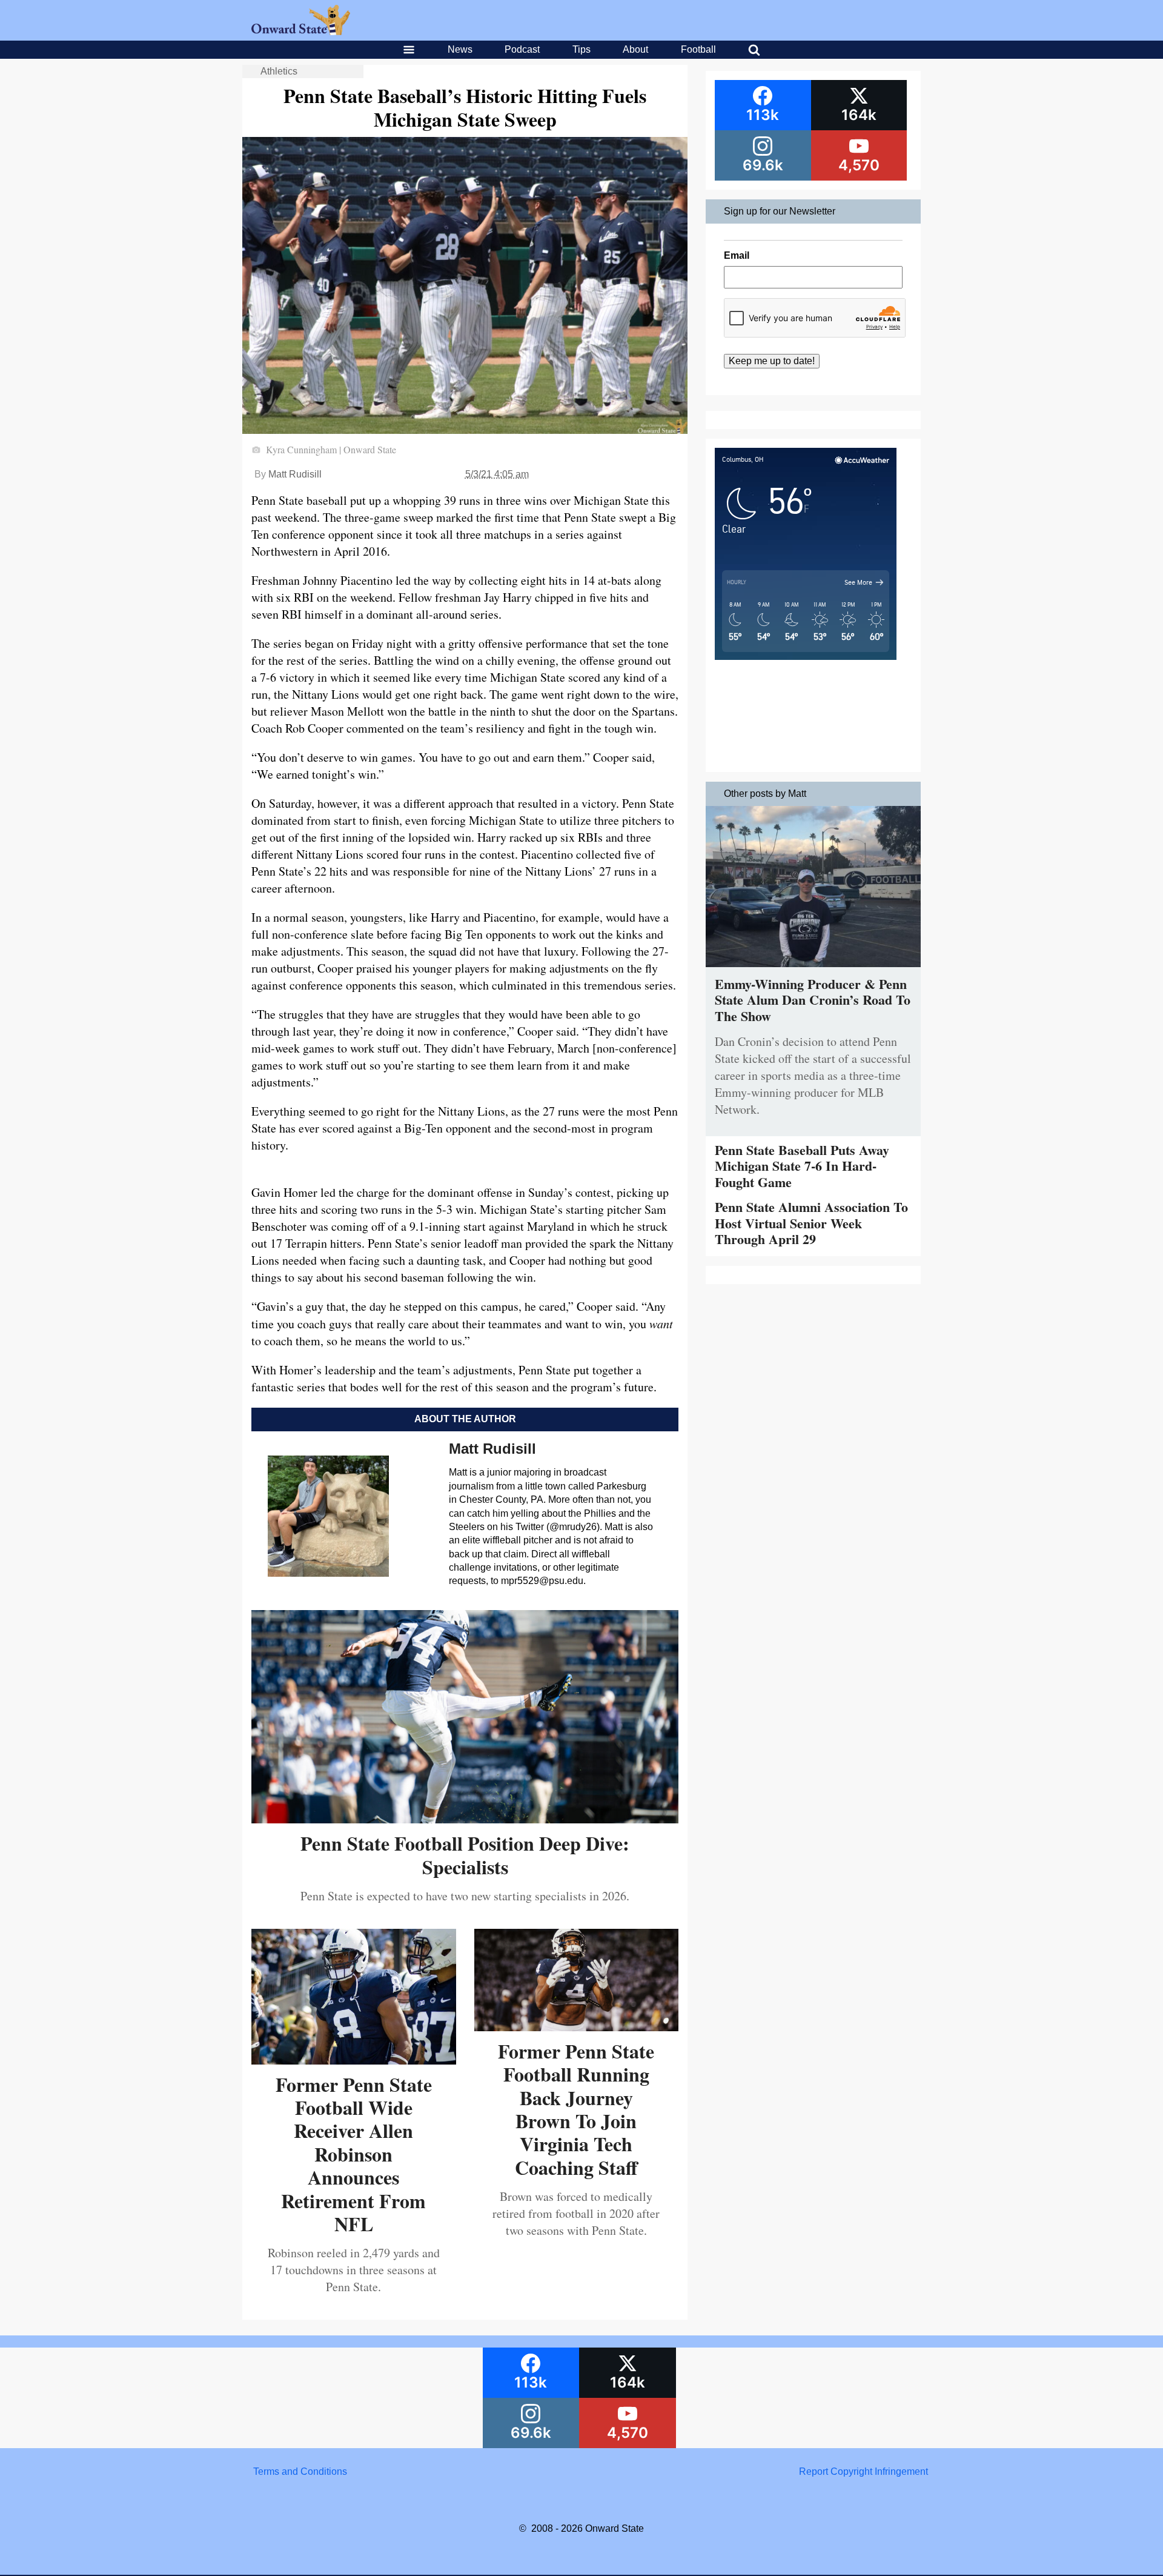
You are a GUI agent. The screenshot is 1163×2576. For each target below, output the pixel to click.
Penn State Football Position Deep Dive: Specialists (465, 1855)
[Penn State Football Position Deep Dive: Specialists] (465, 1819)
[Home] (301, 32)
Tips (581, 49)
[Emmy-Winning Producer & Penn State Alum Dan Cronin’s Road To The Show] (813, 970)
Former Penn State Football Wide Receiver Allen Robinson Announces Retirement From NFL (354, 2154)
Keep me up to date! (772, 361)
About (635, 49)
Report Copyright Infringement (863, 2471)
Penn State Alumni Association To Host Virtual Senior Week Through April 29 (811, 1223)
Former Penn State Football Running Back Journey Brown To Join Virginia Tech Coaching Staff (576, 2109)
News (460, 49)
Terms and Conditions (300, 2471)
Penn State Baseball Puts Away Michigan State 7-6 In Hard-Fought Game (802, 1166)
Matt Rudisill (295, 474)
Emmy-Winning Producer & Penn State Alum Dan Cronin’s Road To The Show (813, 1000)
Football (698, 49)
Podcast (522, 49)
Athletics (279, 71)
